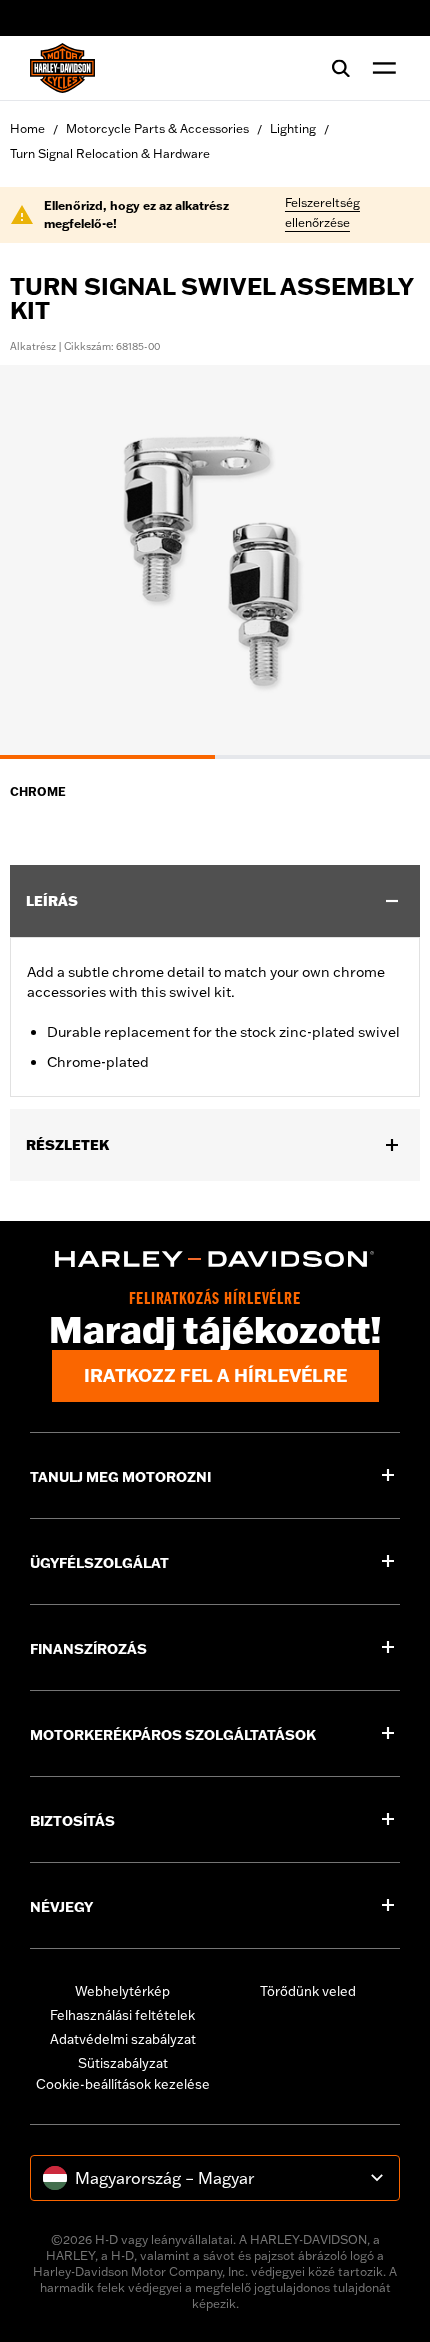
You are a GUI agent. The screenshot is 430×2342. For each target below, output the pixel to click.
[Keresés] (341, 68)
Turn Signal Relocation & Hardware (110, 153)
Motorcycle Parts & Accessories (157, 128)
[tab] (107, 757)
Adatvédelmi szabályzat (123, 2039)
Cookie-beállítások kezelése (123, 2084)
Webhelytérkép (122, 1991)
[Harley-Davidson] (215, 1259)
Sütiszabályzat (123, 2063)
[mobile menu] (380, 68)
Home (27, 128)
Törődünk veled (308, 1991)
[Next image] (390, 562)
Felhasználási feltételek (122, 2015)
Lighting (293, 128)
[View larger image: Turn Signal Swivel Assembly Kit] (215, 559)
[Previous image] (40, 562)
